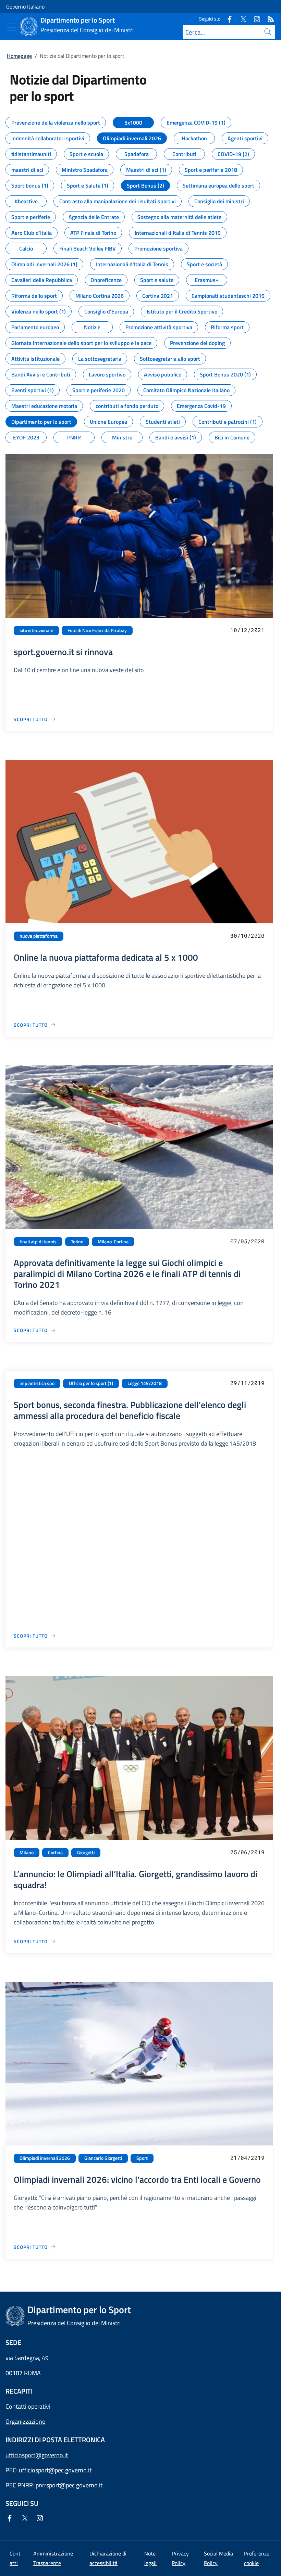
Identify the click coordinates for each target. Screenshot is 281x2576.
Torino (77, 1242)
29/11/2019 (247, 1383)
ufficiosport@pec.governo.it (55, 2470)
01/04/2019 (247, 2158)
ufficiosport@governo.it (37, 2455)
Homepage (19, 56)
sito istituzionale (36, 630)
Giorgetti (86, 1853)
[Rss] (268, 19)
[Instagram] (254, 19)
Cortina (55, 1853)
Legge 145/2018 (145, 1383)
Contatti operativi (28, 2406)
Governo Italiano (25, 7)
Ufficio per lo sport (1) (91, 1383)
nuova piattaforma (39, 936)
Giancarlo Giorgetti (103, 2158)
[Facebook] (227, 19)
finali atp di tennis (38, 1242)
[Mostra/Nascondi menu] (12, 27)
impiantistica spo (37, 1383)
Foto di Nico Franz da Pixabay (97, 630)
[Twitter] (241, 19)
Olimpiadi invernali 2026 (45, 2158)
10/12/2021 (247, 630)
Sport (142, 2158)
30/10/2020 (247, 935)
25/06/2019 (247, 1852)
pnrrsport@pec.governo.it (69, 2485)
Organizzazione (25, 2421)
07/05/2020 (247, 1241)
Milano (27, 1853)
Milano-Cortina (113, 1242)
